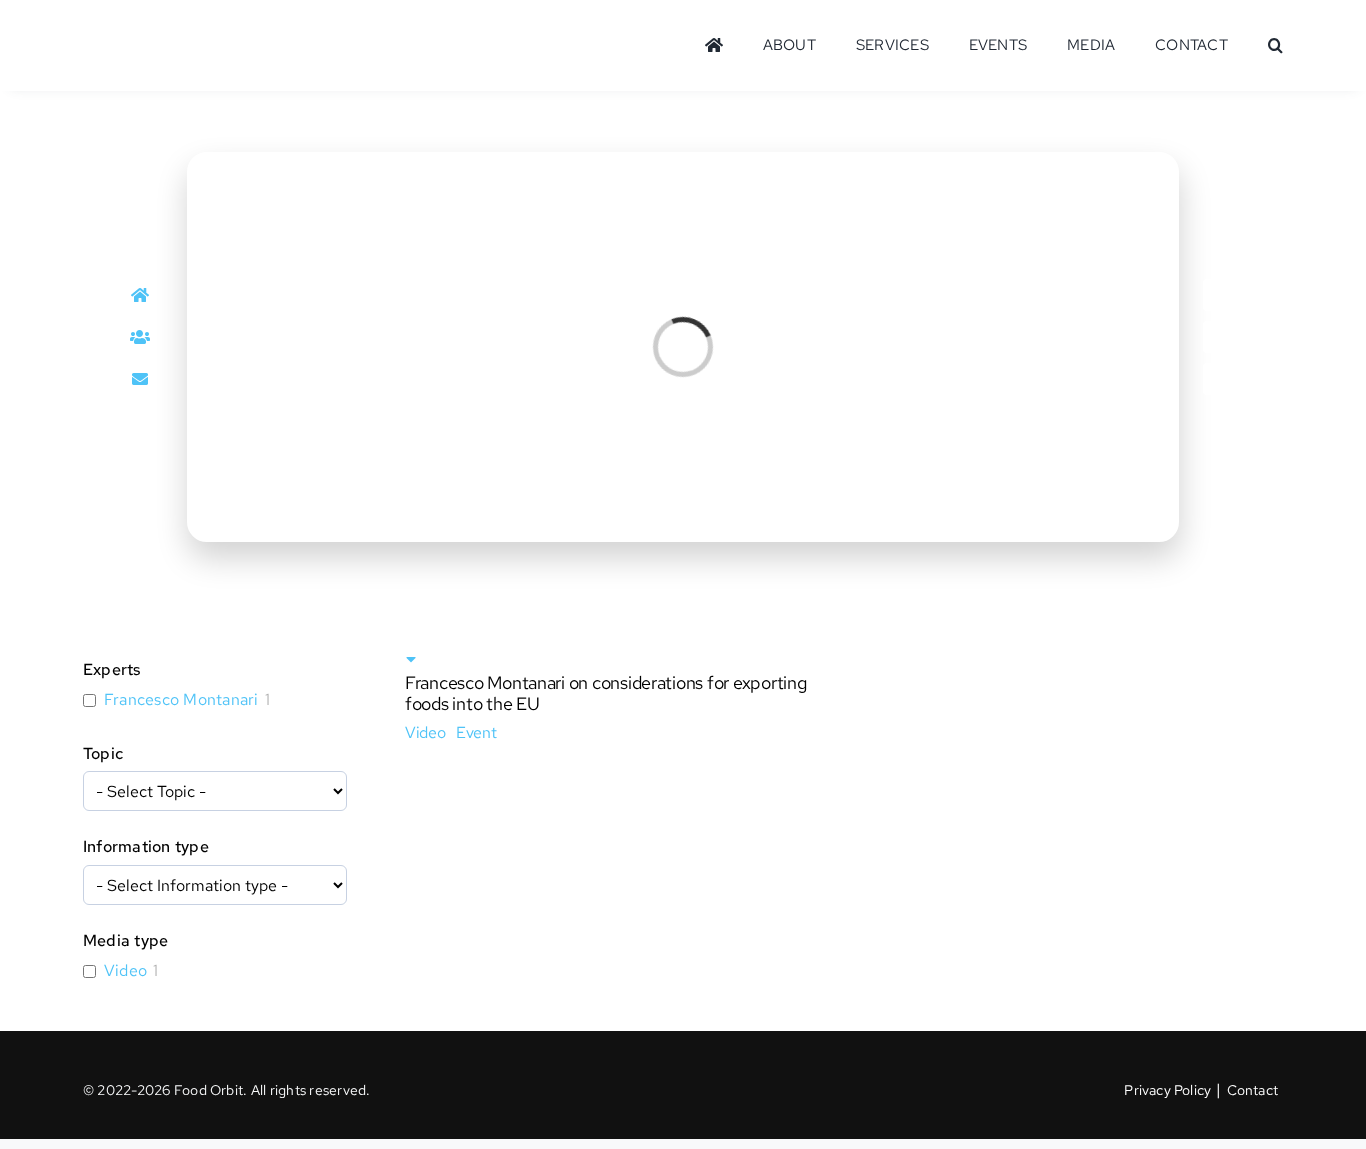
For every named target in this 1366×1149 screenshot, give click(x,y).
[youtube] (1219, 379)
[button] (1275, 46)
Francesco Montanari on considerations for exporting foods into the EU (606, 693)
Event (476, 732)
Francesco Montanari (181, 700)
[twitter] (1219, 337)
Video (125, 971)
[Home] (141, 295)
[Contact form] (141, 379)
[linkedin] (1219, 295)
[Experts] (141, 337)
